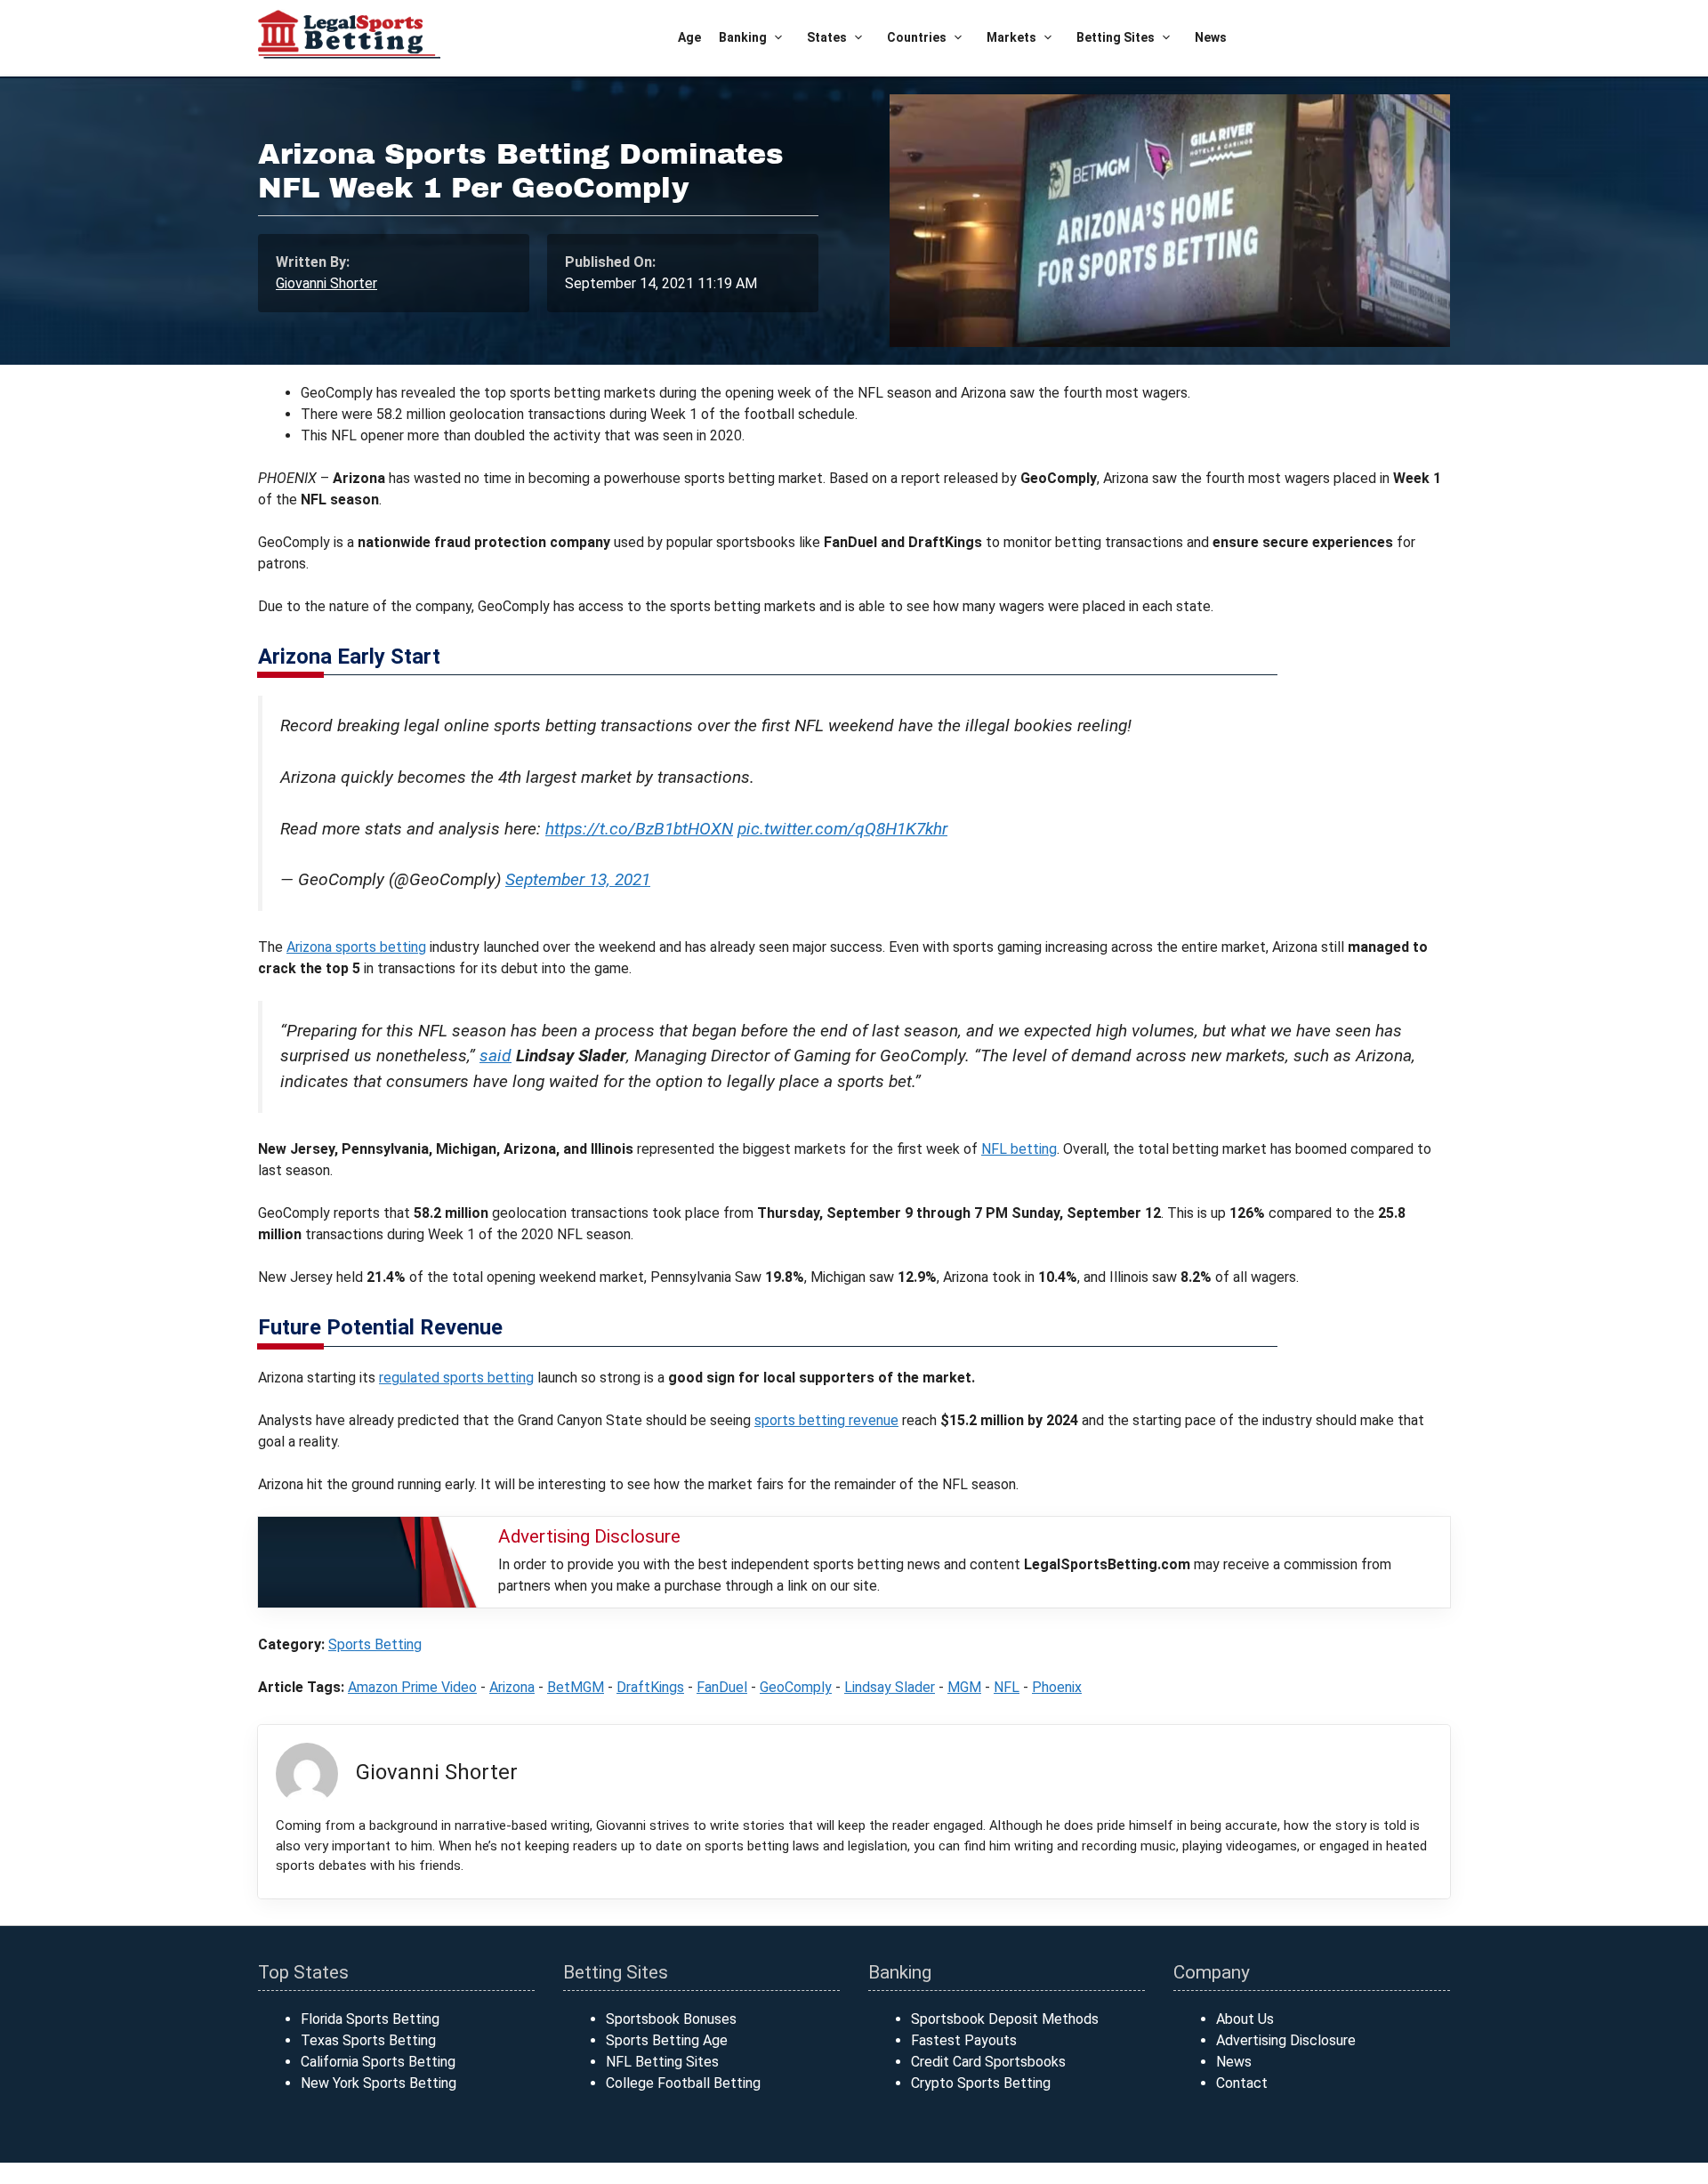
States (827, 37)
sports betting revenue (826, 1420)
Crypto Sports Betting (981, 2083)
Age (689, 37)
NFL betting (1019, 1149)
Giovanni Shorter (326, 283)
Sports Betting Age (667, 2040)
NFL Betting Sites (662, 2062)
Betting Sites (1116, 37)
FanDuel (722, 1687)
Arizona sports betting (356, 947)
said (495, 1056)
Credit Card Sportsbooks (988, 2062)
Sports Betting (375, 1644)
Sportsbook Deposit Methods (1005, 2019)
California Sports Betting (378, 2062)
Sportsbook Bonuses (671, 2019)
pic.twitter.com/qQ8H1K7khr (842, 829)
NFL (1007, 1687)
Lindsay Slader (890, 1687)
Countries (917, 37)
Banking (743, 37)
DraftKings (650, 1687)
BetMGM (576, 1687)
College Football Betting (683, 2083)
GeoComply (796, 1687)
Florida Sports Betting (370, 2019)
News (1211, 37)
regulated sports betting (456, 1378)
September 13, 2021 (578, 879)
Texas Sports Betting (368, 2040)
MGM (964, 1687)
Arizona (512, 1687)
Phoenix (1057, 1687)
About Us (1245, 2019)
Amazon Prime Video (412, 1687)
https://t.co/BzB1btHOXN (639, 829)
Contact (1242, 2083)
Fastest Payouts (964, 2040)
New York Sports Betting (379, 2083)
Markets (1011, 37)
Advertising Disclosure (1286, 2040)
